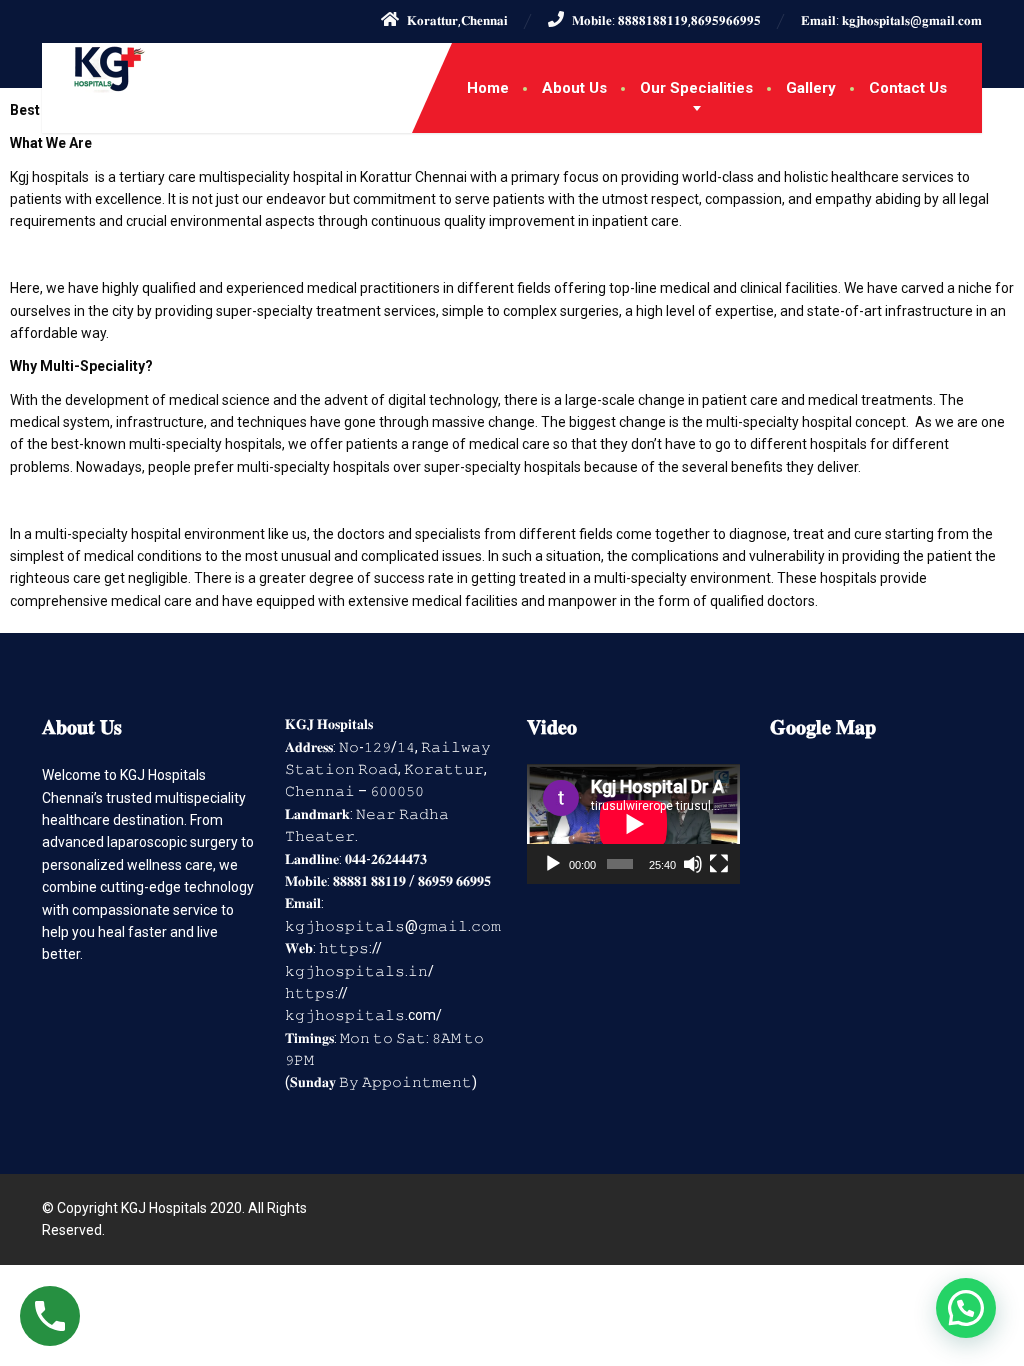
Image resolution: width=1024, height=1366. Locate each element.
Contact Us (908, 88)
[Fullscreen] (719, 864)
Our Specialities (696, 88)
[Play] (553, 864)
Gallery (811, 88)
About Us (574, 88)
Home (488, 88)
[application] (633, 824)
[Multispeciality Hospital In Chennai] (94, 68)
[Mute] (693, 864)
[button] (966, 1308)
